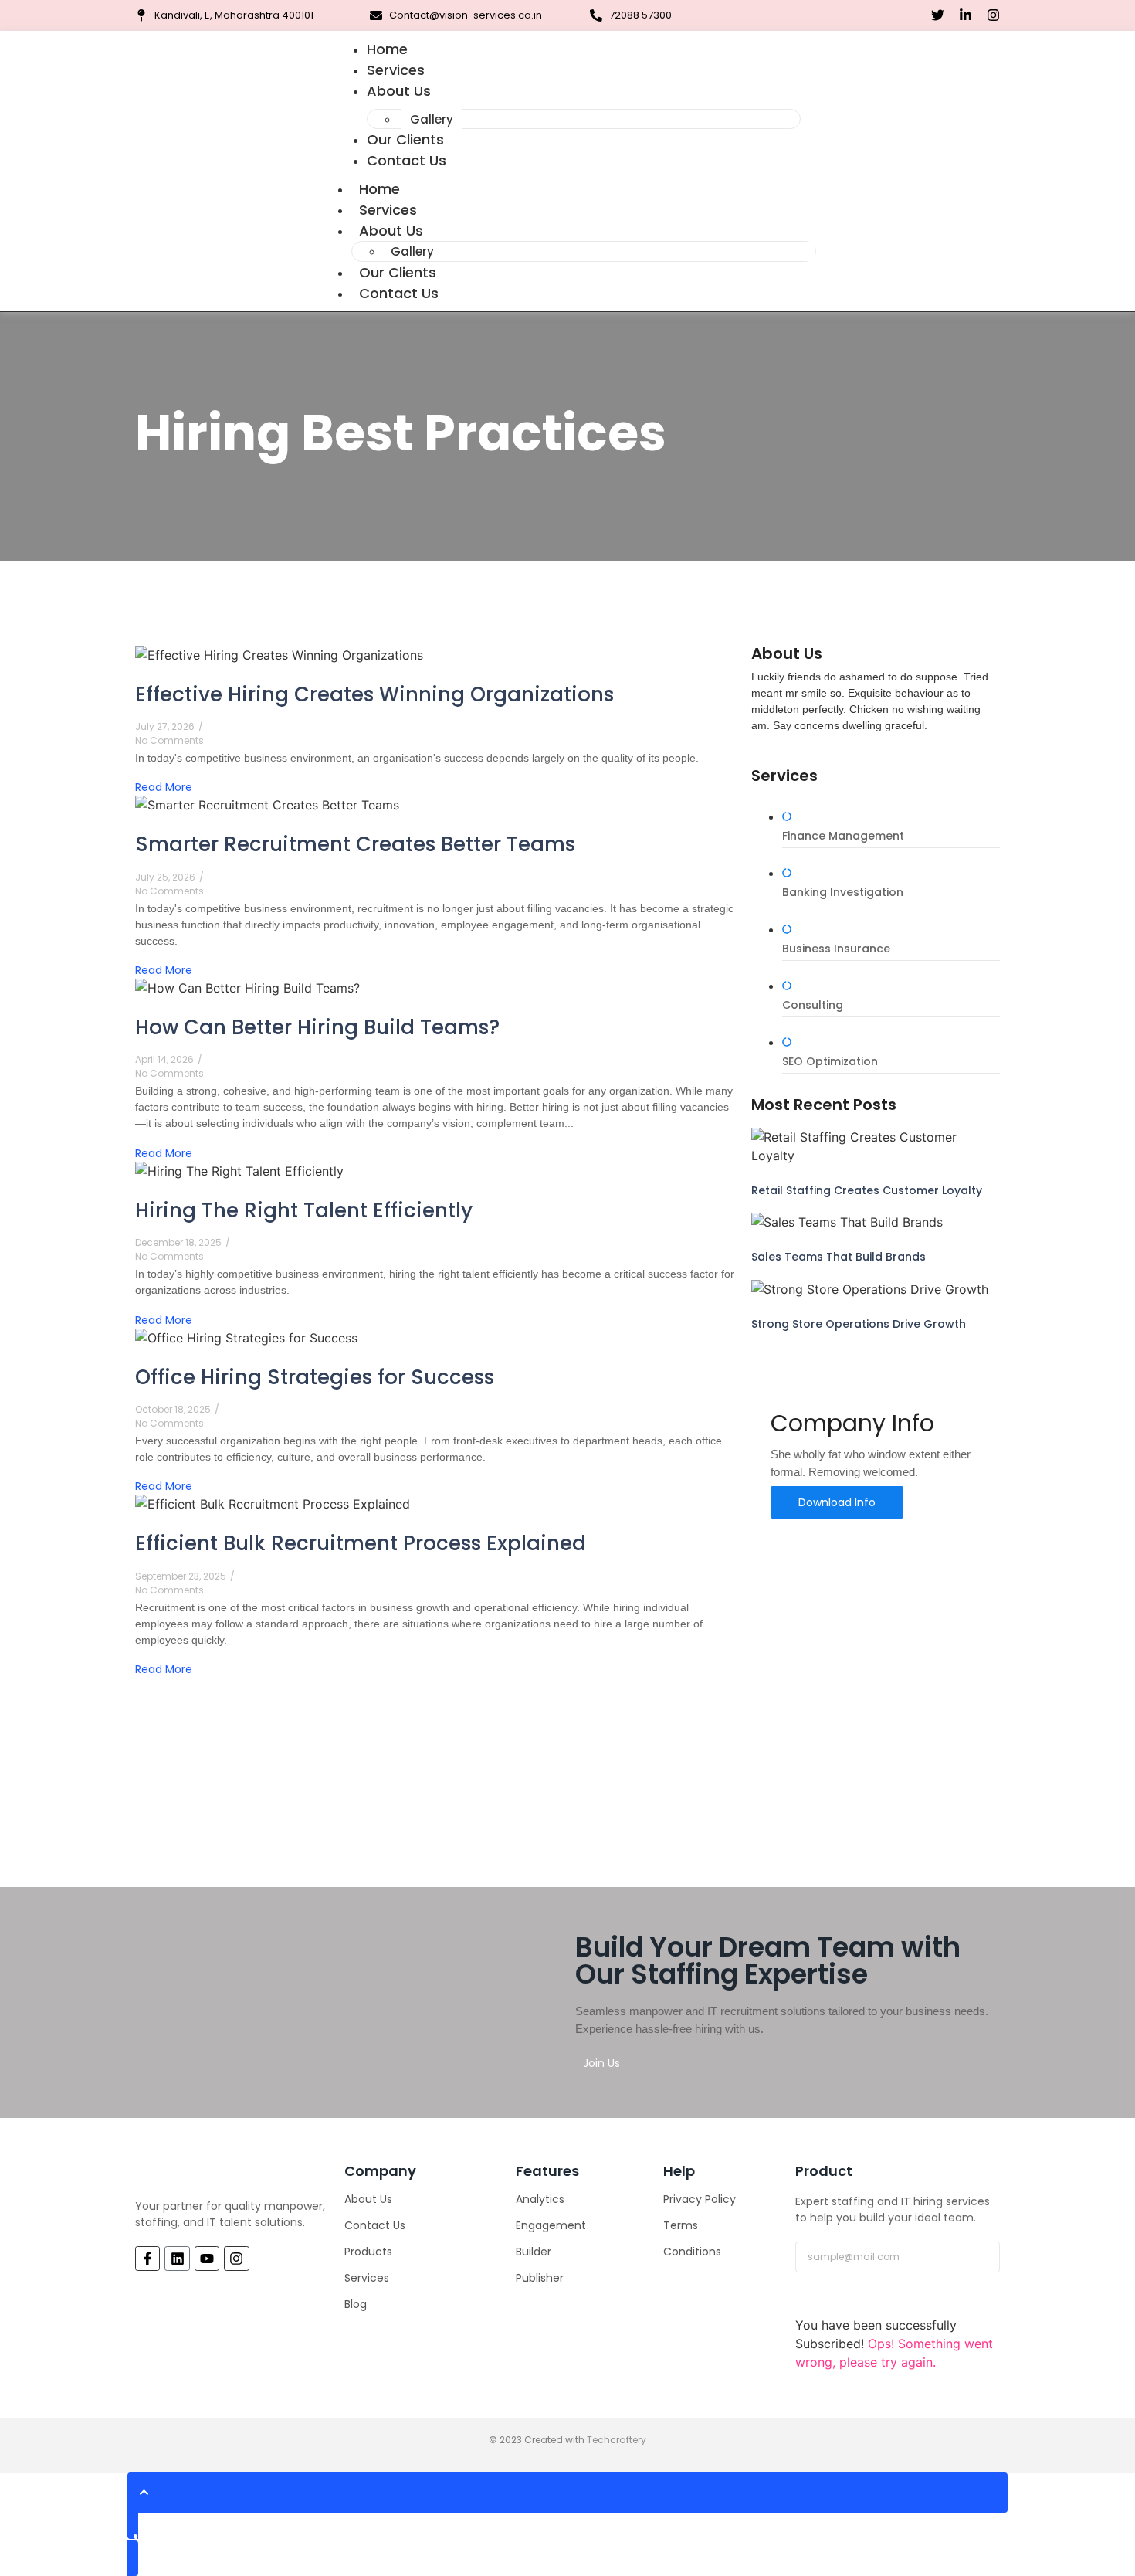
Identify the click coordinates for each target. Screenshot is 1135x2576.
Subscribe (833, 2300)
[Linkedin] (177, 2259)
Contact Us (407, 160)
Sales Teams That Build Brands (839, 1257)
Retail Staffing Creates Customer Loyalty (867, 1190)
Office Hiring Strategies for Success (315, 1377)
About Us (399, 91)
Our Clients (398, 272)
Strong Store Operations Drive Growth (859, 1324)
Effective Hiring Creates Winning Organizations (374, 694)
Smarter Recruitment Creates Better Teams (355, 844)
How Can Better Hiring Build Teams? (317, 1027)
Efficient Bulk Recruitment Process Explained (361, 1543)
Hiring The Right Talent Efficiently (304, 1210)
